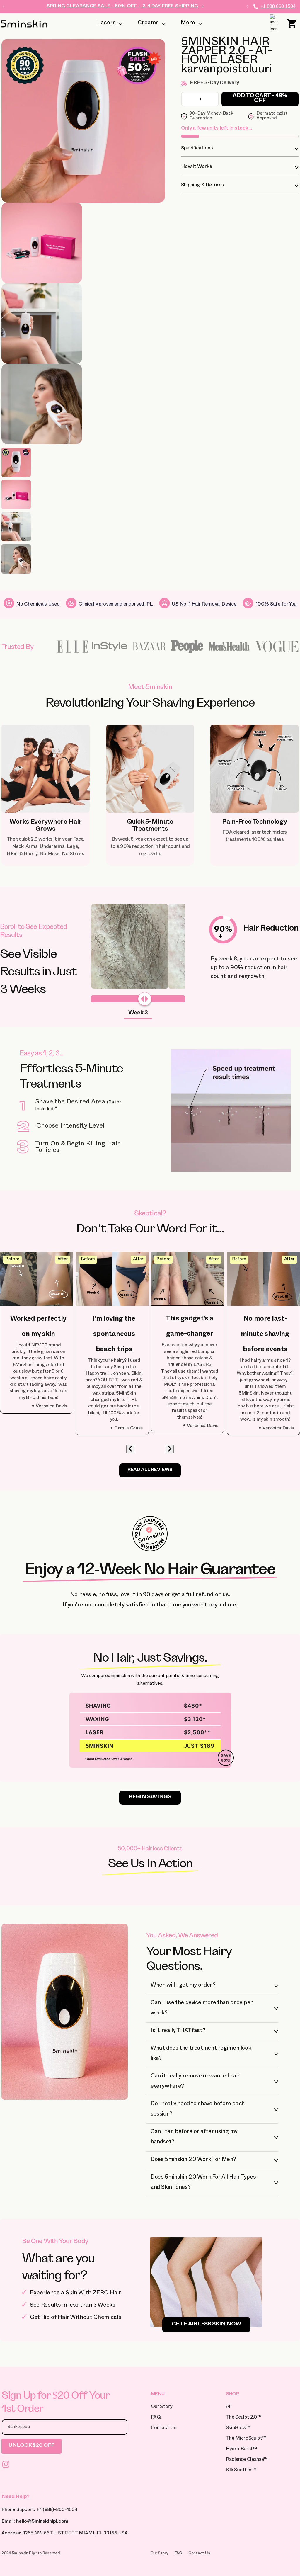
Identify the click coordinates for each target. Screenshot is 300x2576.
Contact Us (164, 2428)
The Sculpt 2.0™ (244, 2418)
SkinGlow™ (238, 2428)
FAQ (156, 2418)
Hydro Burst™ (241, 2450)
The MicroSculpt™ (246, 2439)
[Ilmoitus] (248, 6)
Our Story (162, 2407)
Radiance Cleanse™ (247, 2460)
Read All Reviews (150, 1470)
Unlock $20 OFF (31, 2446)
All (229, 2407)
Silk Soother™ (241, 2471)
